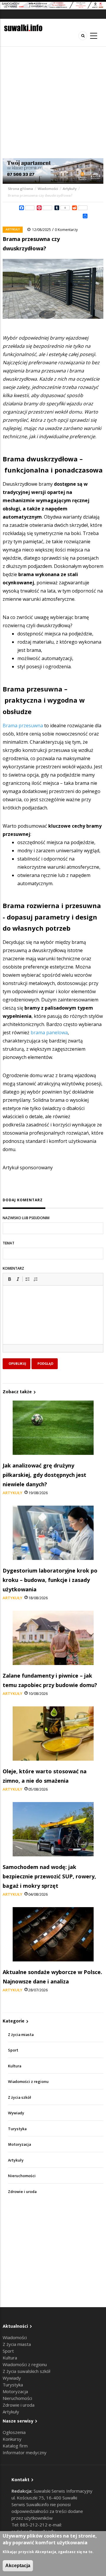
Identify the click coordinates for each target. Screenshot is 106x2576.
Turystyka (17, 2129)
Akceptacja (18, 2566)
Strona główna (21, 189)
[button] (9, 1279)
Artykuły (70, 189)
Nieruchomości (22, 2176)
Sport (13, 2050)
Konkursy (12, 2439)
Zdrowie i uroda (22, 2192)
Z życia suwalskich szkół (26, 2371)
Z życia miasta (21, 2035)
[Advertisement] (53, 102)
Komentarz (13, 1268)
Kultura (15, 2066)
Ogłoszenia (14, 2432)
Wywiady (16, 2113)
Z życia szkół (20, 2097)
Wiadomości (48, 189)
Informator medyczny (25, 2452)
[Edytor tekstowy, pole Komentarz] (53, 1322)
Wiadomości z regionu (28, 2082)
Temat (9, 1243)
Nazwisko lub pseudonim (26, 1218)
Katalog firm (15, 2446)
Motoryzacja (19, 2144)
